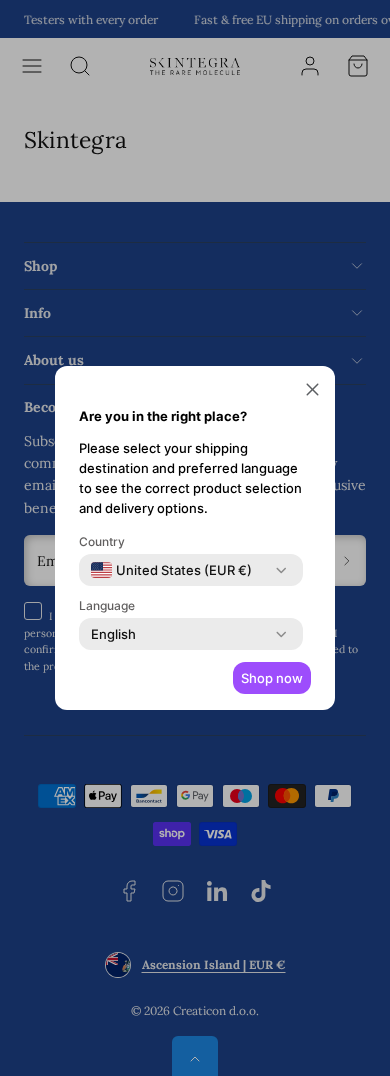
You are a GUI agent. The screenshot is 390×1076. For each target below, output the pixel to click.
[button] (312, 392)
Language (107, 605)
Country (102, 541)
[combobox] (171, 570)
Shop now (272, 678)
